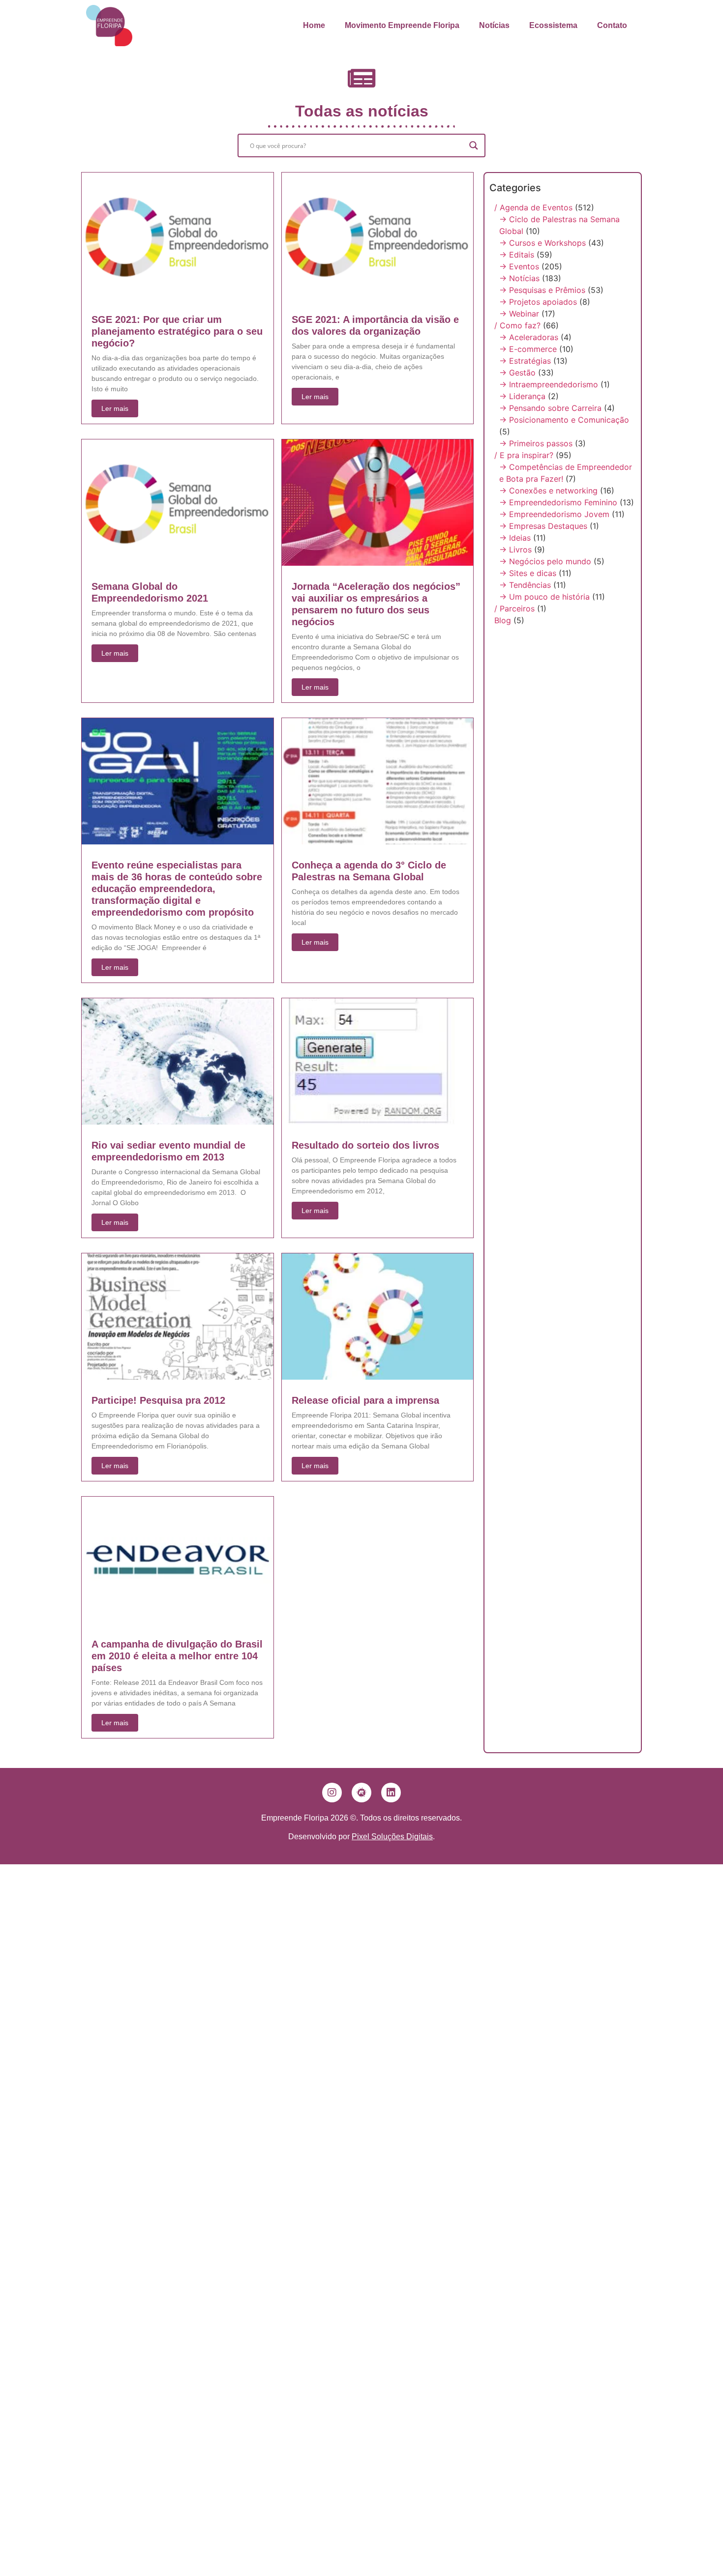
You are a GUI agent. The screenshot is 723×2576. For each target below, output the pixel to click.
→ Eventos (519, 266)
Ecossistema (553, 25)
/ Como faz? (517, 325)
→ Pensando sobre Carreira (550, 408)
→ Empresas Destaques (543, 526)
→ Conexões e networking (548, 491)
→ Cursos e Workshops (542, 243)
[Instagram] (332, 1793)
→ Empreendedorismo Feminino (558, 502)
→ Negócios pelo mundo (545, 561)
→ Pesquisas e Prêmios (542, 290)
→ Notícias (519, 278)
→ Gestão (517, 373)
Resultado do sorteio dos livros (365, 1145)
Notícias (494, 25)
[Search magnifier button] (474, 145)
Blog (503, 620)
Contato (612, 25)
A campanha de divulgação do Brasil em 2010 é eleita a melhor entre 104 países (177, 1656)
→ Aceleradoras (529, 337)
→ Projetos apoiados (538, 302)
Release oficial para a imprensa (365, 1400)
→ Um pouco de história (544, 597)
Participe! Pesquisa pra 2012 (158, 1400)
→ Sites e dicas (528, 573)
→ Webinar (519, 314)
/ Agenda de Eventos (533, 207)
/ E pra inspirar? (524, 455)
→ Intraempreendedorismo (549, 384)
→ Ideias (515, 538)
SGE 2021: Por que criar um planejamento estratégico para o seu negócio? (177, 331)
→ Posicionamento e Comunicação (564, 420)
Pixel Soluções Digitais (392, 1837)
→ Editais (517, 255)
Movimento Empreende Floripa (402, 25)
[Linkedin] (391, 1793)
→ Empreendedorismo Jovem (554, 514)
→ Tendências (525, 585)
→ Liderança (522, 396)
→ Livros (515, 550)
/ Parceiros (514, 608)
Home (314, 25)
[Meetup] (361, 1793)
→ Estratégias (525, 361)
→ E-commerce (528, 349)
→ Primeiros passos (536, 443)
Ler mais (115, 408)
